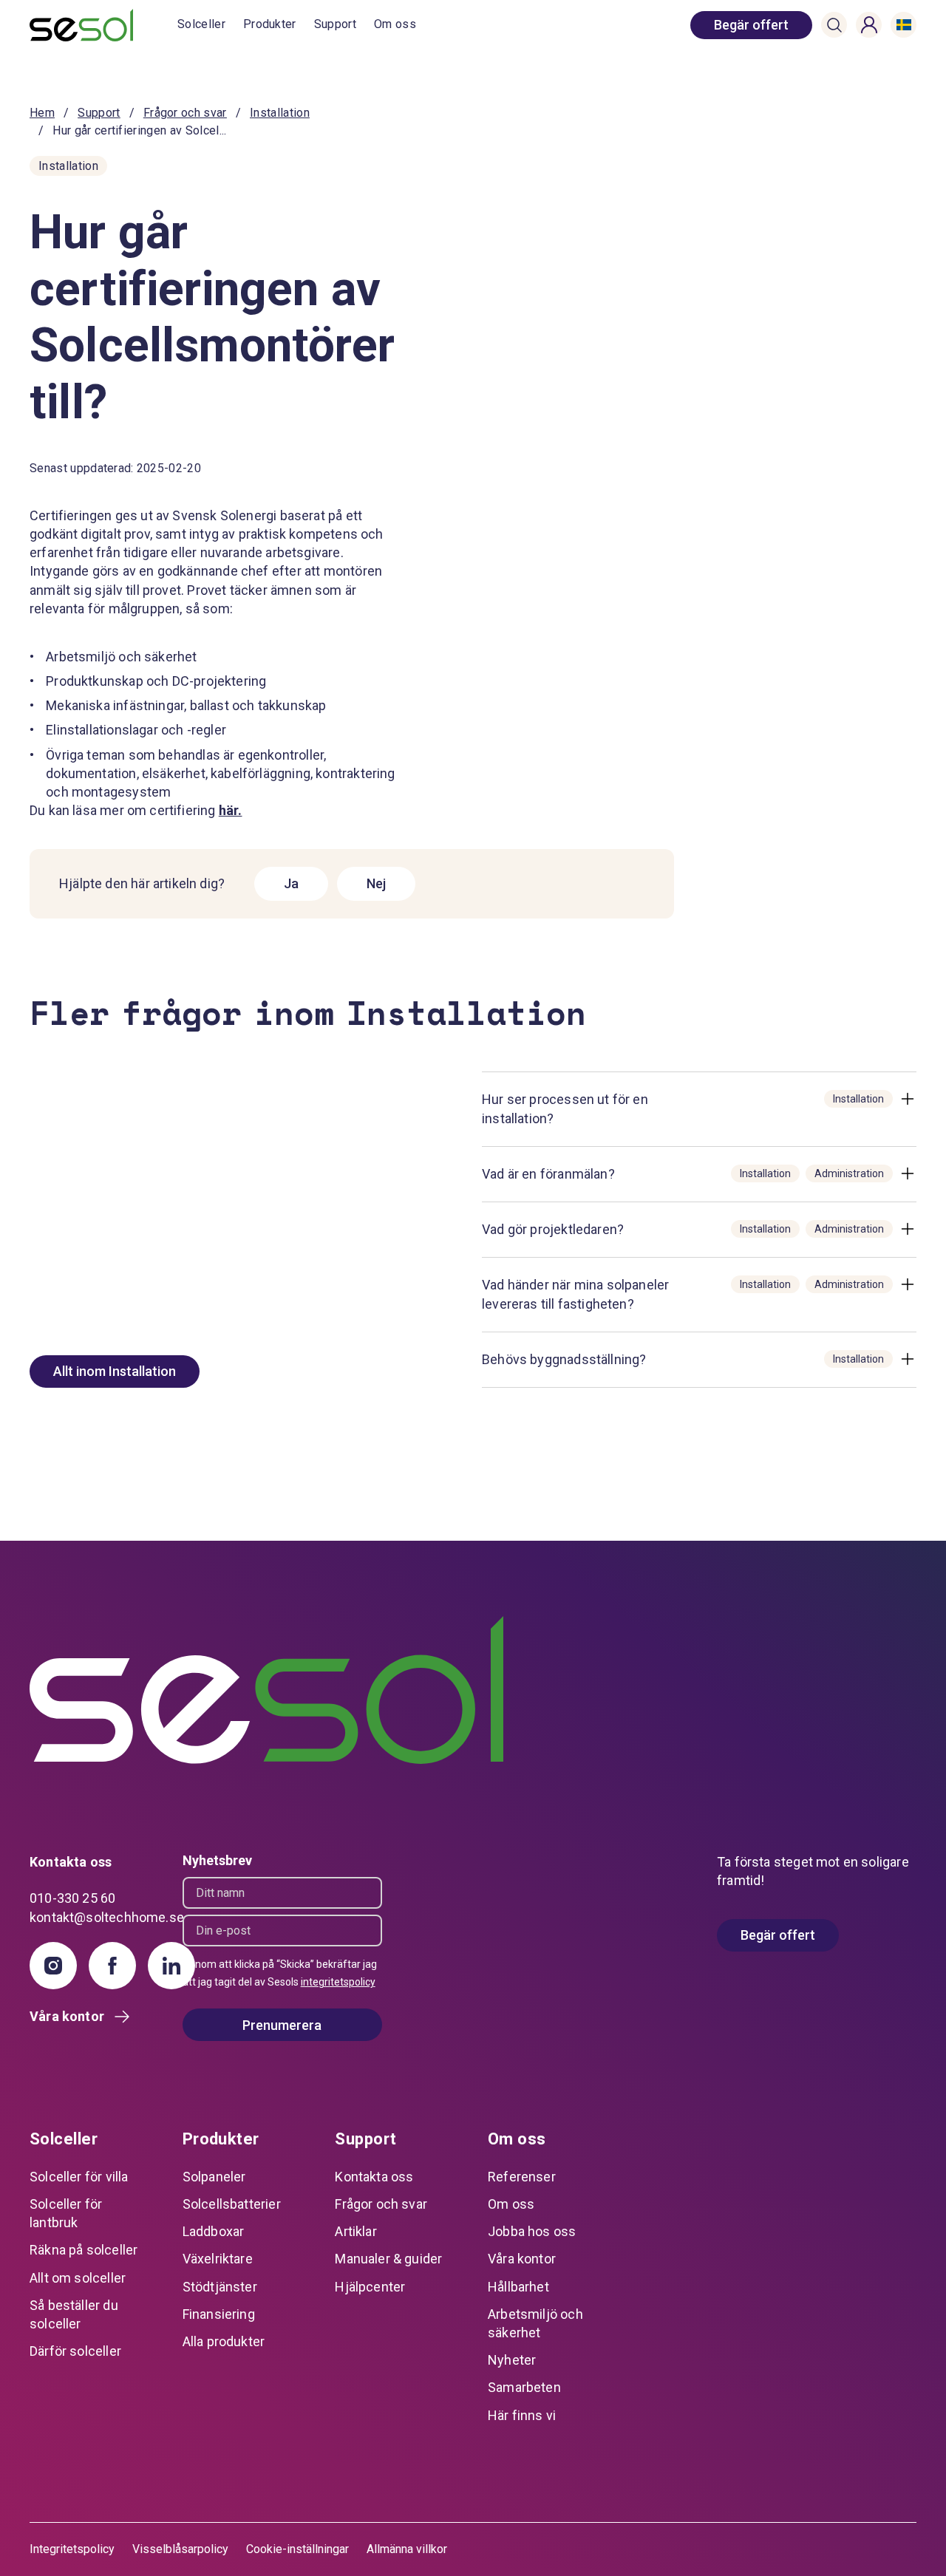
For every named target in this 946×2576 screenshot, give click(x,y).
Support (335, 24)
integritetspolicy (338, 1982)
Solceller (201, 24)
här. (231, 810)
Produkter (270, 24)
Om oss (395, 24)
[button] (834, 25)
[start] (103, 25)
